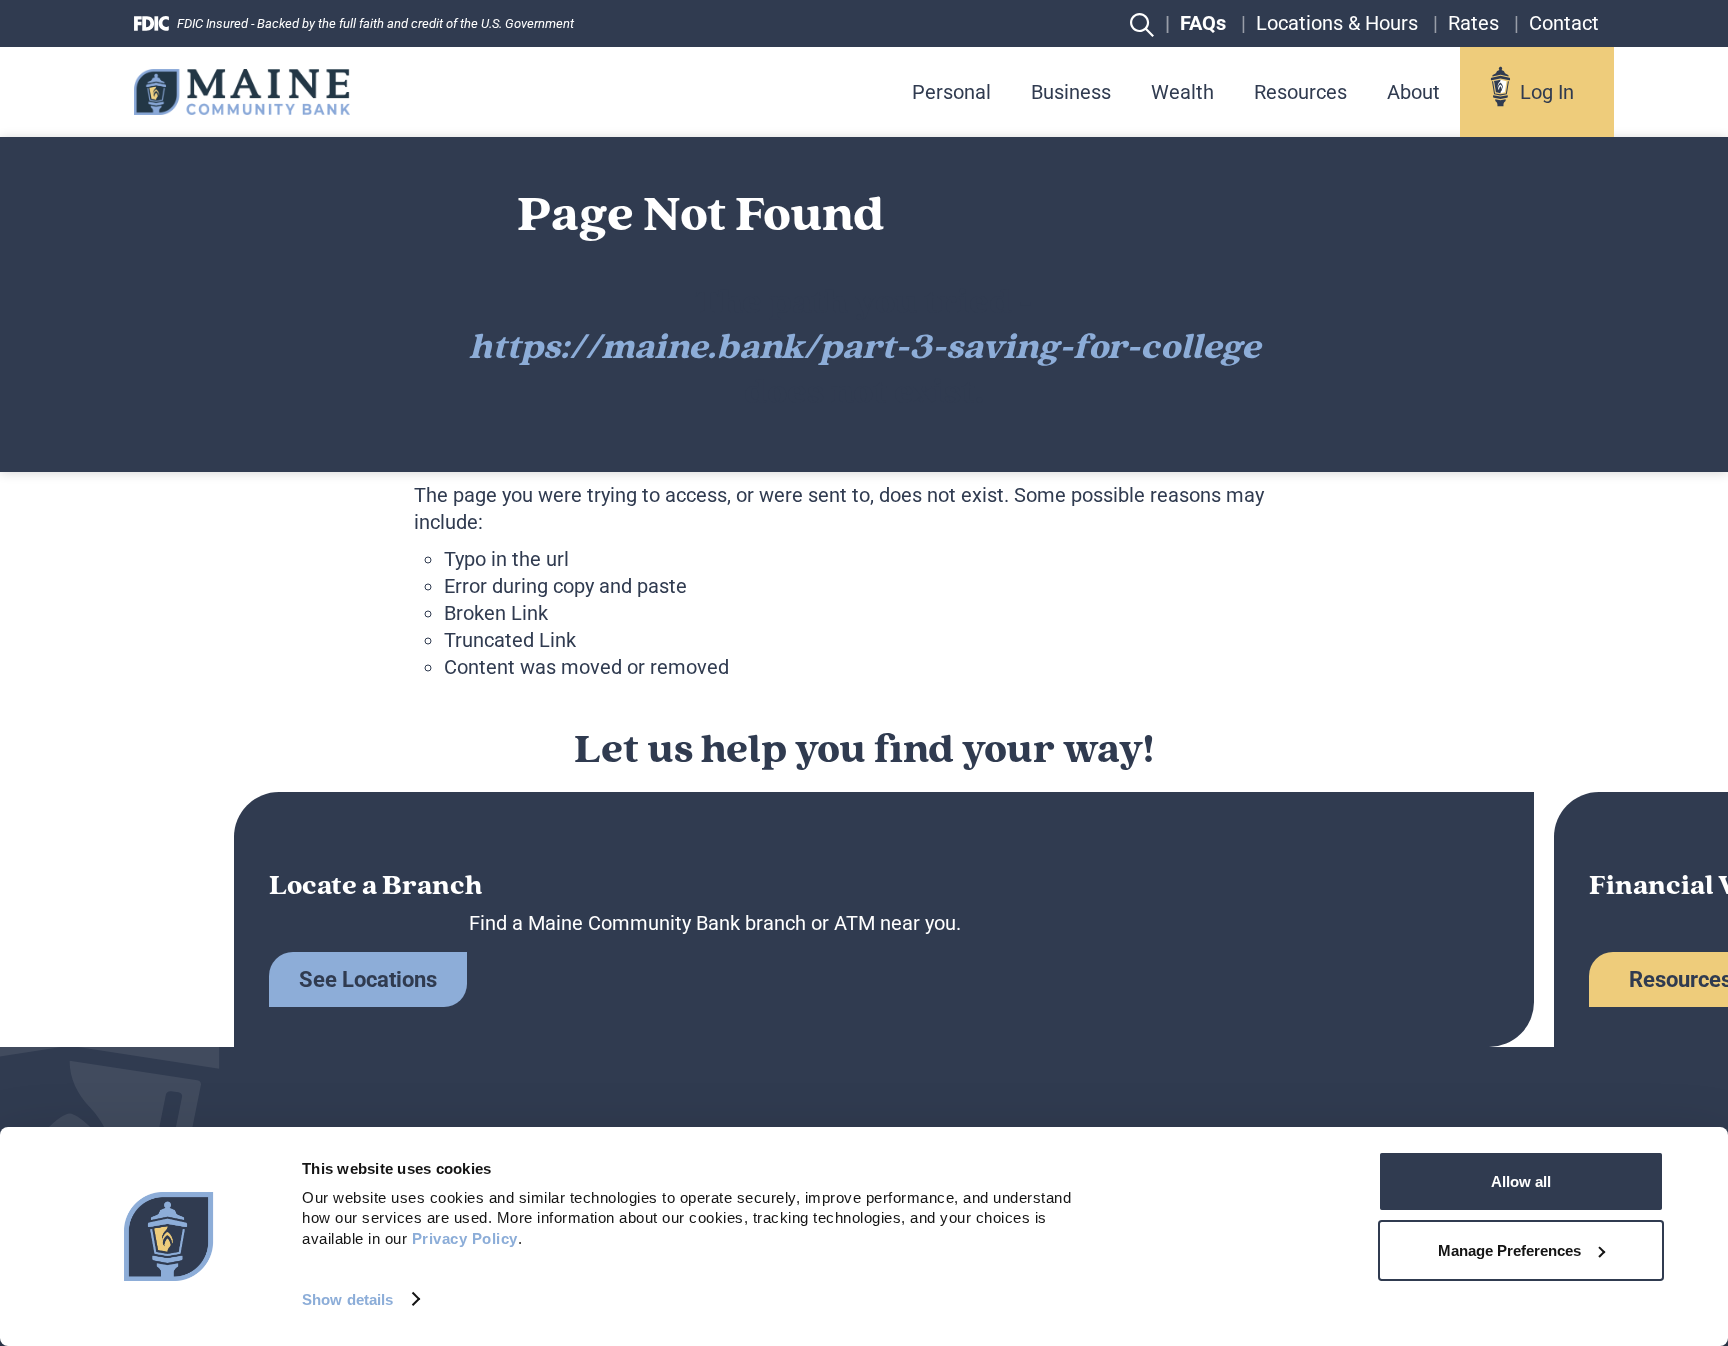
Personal (951, 92)
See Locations (368, 979)
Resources (1300, 92)
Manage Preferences (1509, 1250)
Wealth (1182, 92)
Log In (1547, 92)
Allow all (1521, 1181)
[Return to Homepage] (242, 91)
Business (1071, 92)
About (1413, 92)
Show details (347, 1299)
